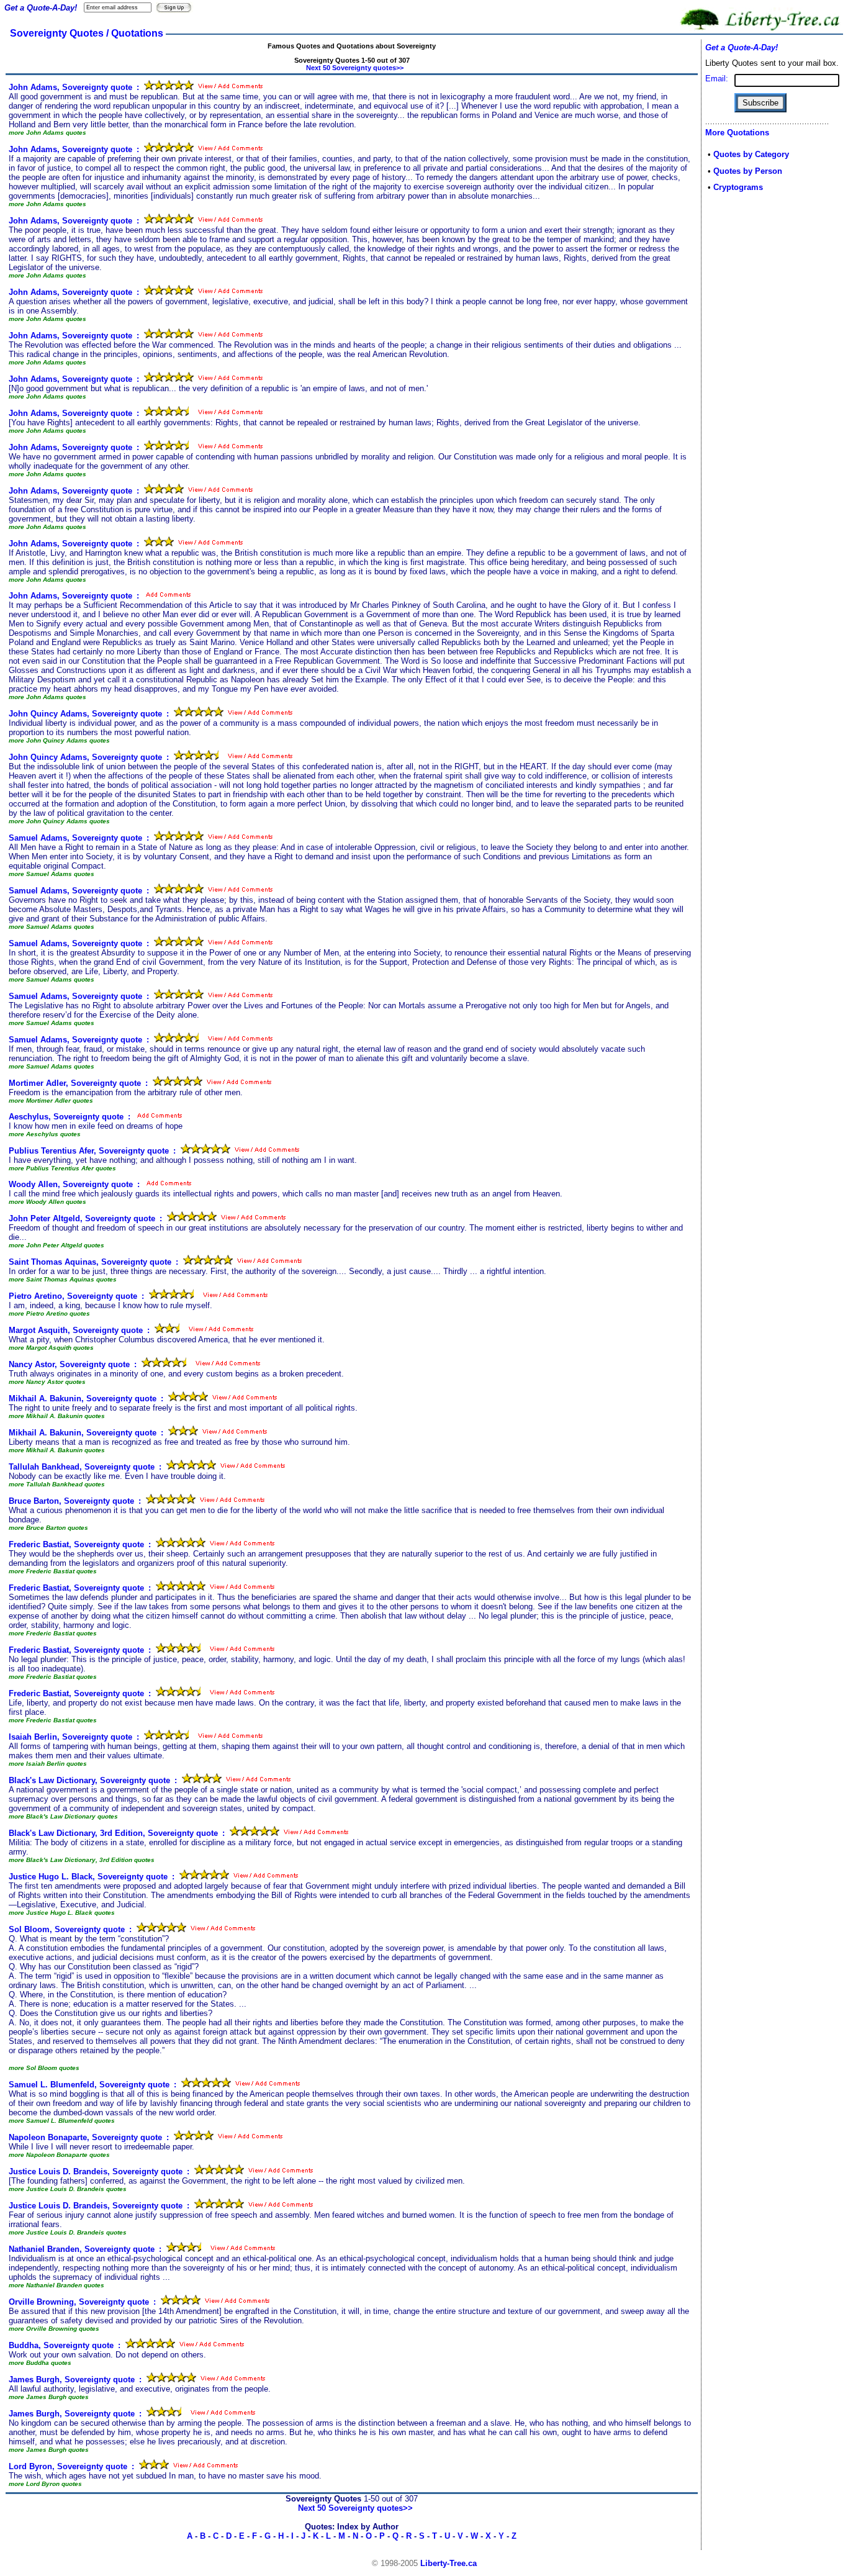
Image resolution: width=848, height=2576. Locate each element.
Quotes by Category (751, 154)
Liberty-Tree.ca (449, 2563)
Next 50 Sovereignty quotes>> (355, 68)
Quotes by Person (748, 171)
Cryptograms (738, 187)
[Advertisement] (742, 399)
